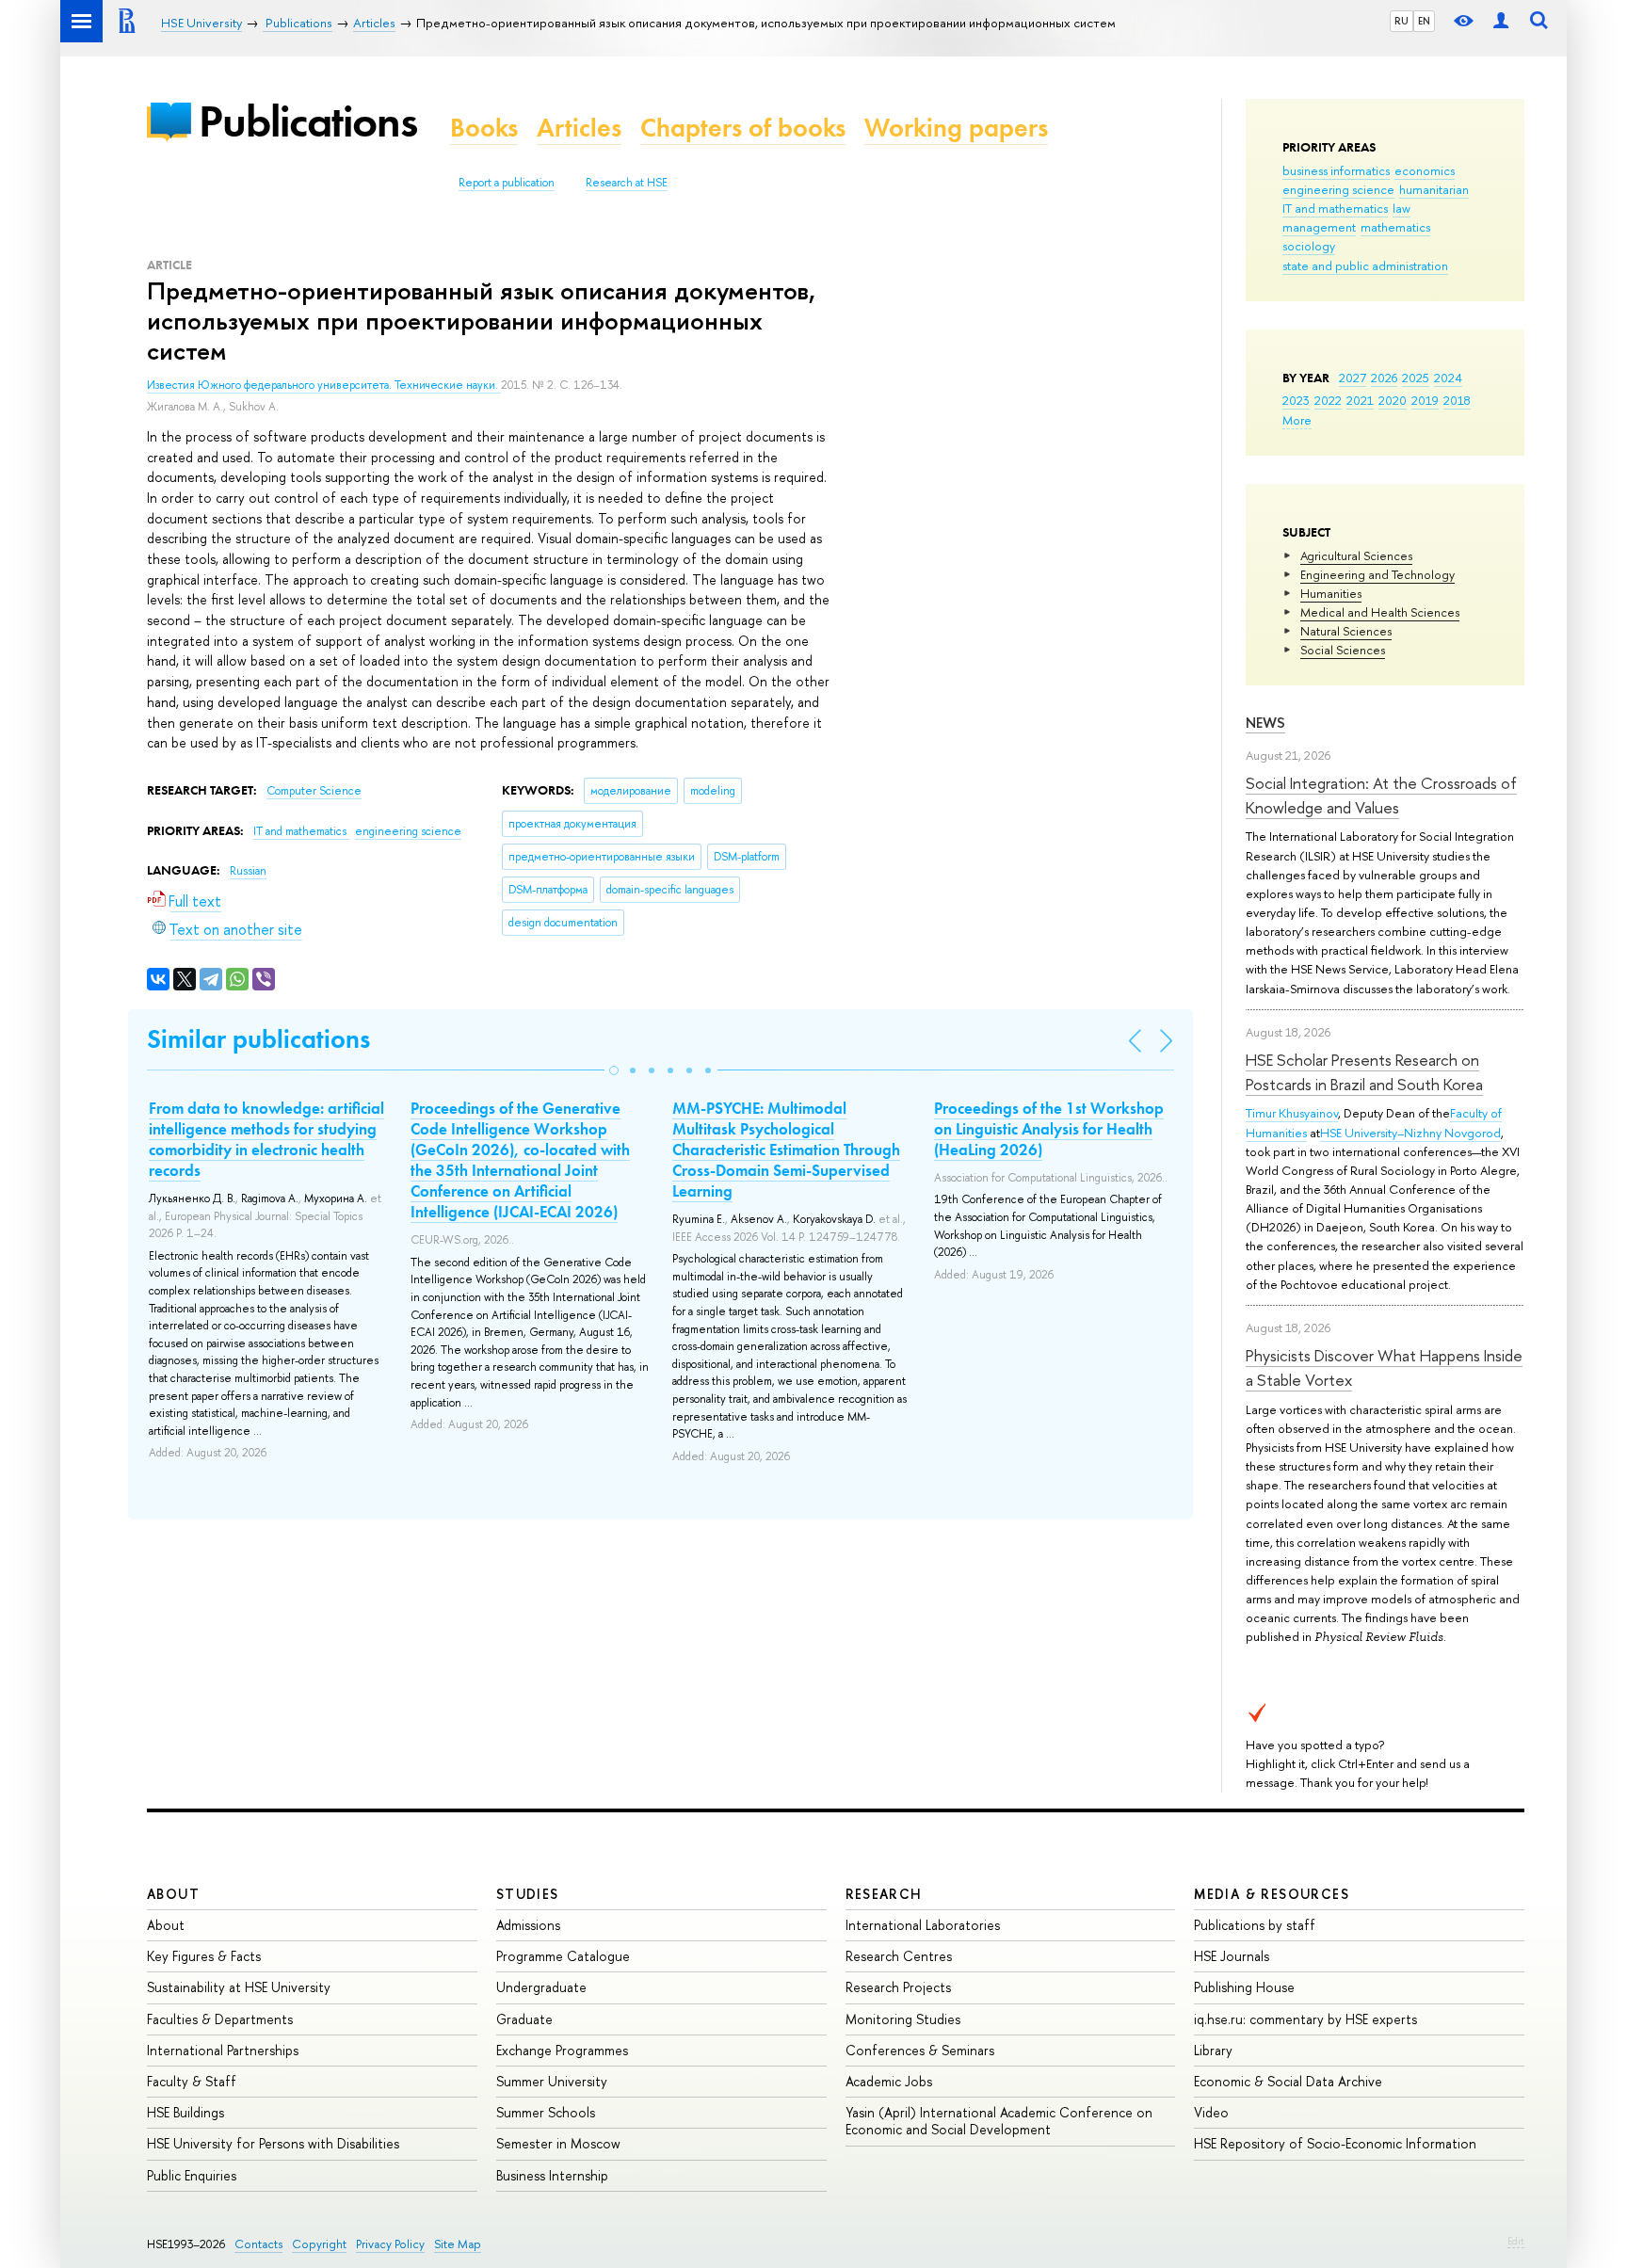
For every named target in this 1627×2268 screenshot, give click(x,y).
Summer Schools (546, 2112)
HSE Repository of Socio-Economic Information (1335, 2143)
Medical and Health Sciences (1380, 612)
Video (1211, 2112)
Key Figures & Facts (204, 1956)
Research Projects (898, 1987)
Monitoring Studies (903, 2019)
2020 (1393, 400)
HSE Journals (1232, 1956)
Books (484, 128)
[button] (614, 1070)
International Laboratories (923, 1925)
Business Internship (552, 2175)
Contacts (258, 2244)
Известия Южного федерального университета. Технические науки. (324, 385)
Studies (528, 1894)
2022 (1328, 400)
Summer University (552, 2081)
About (173, 1894)
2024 (1448, 378)
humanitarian (1434, 189)
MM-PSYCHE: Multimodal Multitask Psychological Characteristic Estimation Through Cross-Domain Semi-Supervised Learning (786, 1150)
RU (1401, 21)
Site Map (458, 2244)
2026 (1384, 378)
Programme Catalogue (563, 1956)
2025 (1416, 378)
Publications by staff (1255, 1925)
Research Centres (899, 1956)
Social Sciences (1343, 650)
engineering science (1338, 189)
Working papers (956, 128)
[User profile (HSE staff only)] (1501, 21)
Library (1213, 2050)
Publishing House (1244, 1987)
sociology (1309, 246)
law (1401, 208)
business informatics (1336, 170)
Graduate (524, 2019)
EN (1424, 21)
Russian (248, 871)
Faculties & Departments (220, 2019)
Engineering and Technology (1377, 574)
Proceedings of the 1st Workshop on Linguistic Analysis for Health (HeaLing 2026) (1049, 1129)
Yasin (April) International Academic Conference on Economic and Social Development (999, 2121)
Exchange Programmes (562, 2050)
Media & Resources (1272, 1894)
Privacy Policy (390, 2244)
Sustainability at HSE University (239, 1987)
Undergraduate (541, 1987)
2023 (1296, 400)
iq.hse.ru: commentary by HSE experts (1305, 2019)
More (1297, 420)
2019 (1425, 400)
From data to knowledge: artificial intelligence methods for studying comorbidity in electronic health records (266, 1139)
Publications (308, 121)
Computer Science (314, 791)
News (1265, 723)
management (1319, 227)
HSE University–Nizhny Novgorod (1410, 1133)
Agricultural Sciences (1356, 555)
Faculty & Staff (192, 2081)
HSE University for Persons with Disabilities (273, 2143)
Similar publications (258, 1039)
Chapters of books (743, 128)
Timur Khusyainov (1292, 1113)
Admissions (528, 1925)
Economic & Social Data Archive (1288, 2081)
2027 (1353, 378)
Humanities (1331, 593)
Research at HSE (627, 183)
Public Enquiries (192, 2175)
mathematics (1395, 227)
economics (1425, 170)
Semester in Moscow (558, 2143)
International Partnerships (223, 2050)
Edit (1516, 2241)
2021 (1360, 400)
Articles (579, 128)
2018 (1457, 400)
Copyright (319, 2244)
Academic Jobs (889, 2081)
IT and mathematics (1335, 208)
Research (884, 1894)
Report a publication (507, 183)
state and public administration (1365, 265)
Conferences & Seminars (920, 2050)
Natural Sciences (1346, 631)
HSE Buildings (185, 2112)
